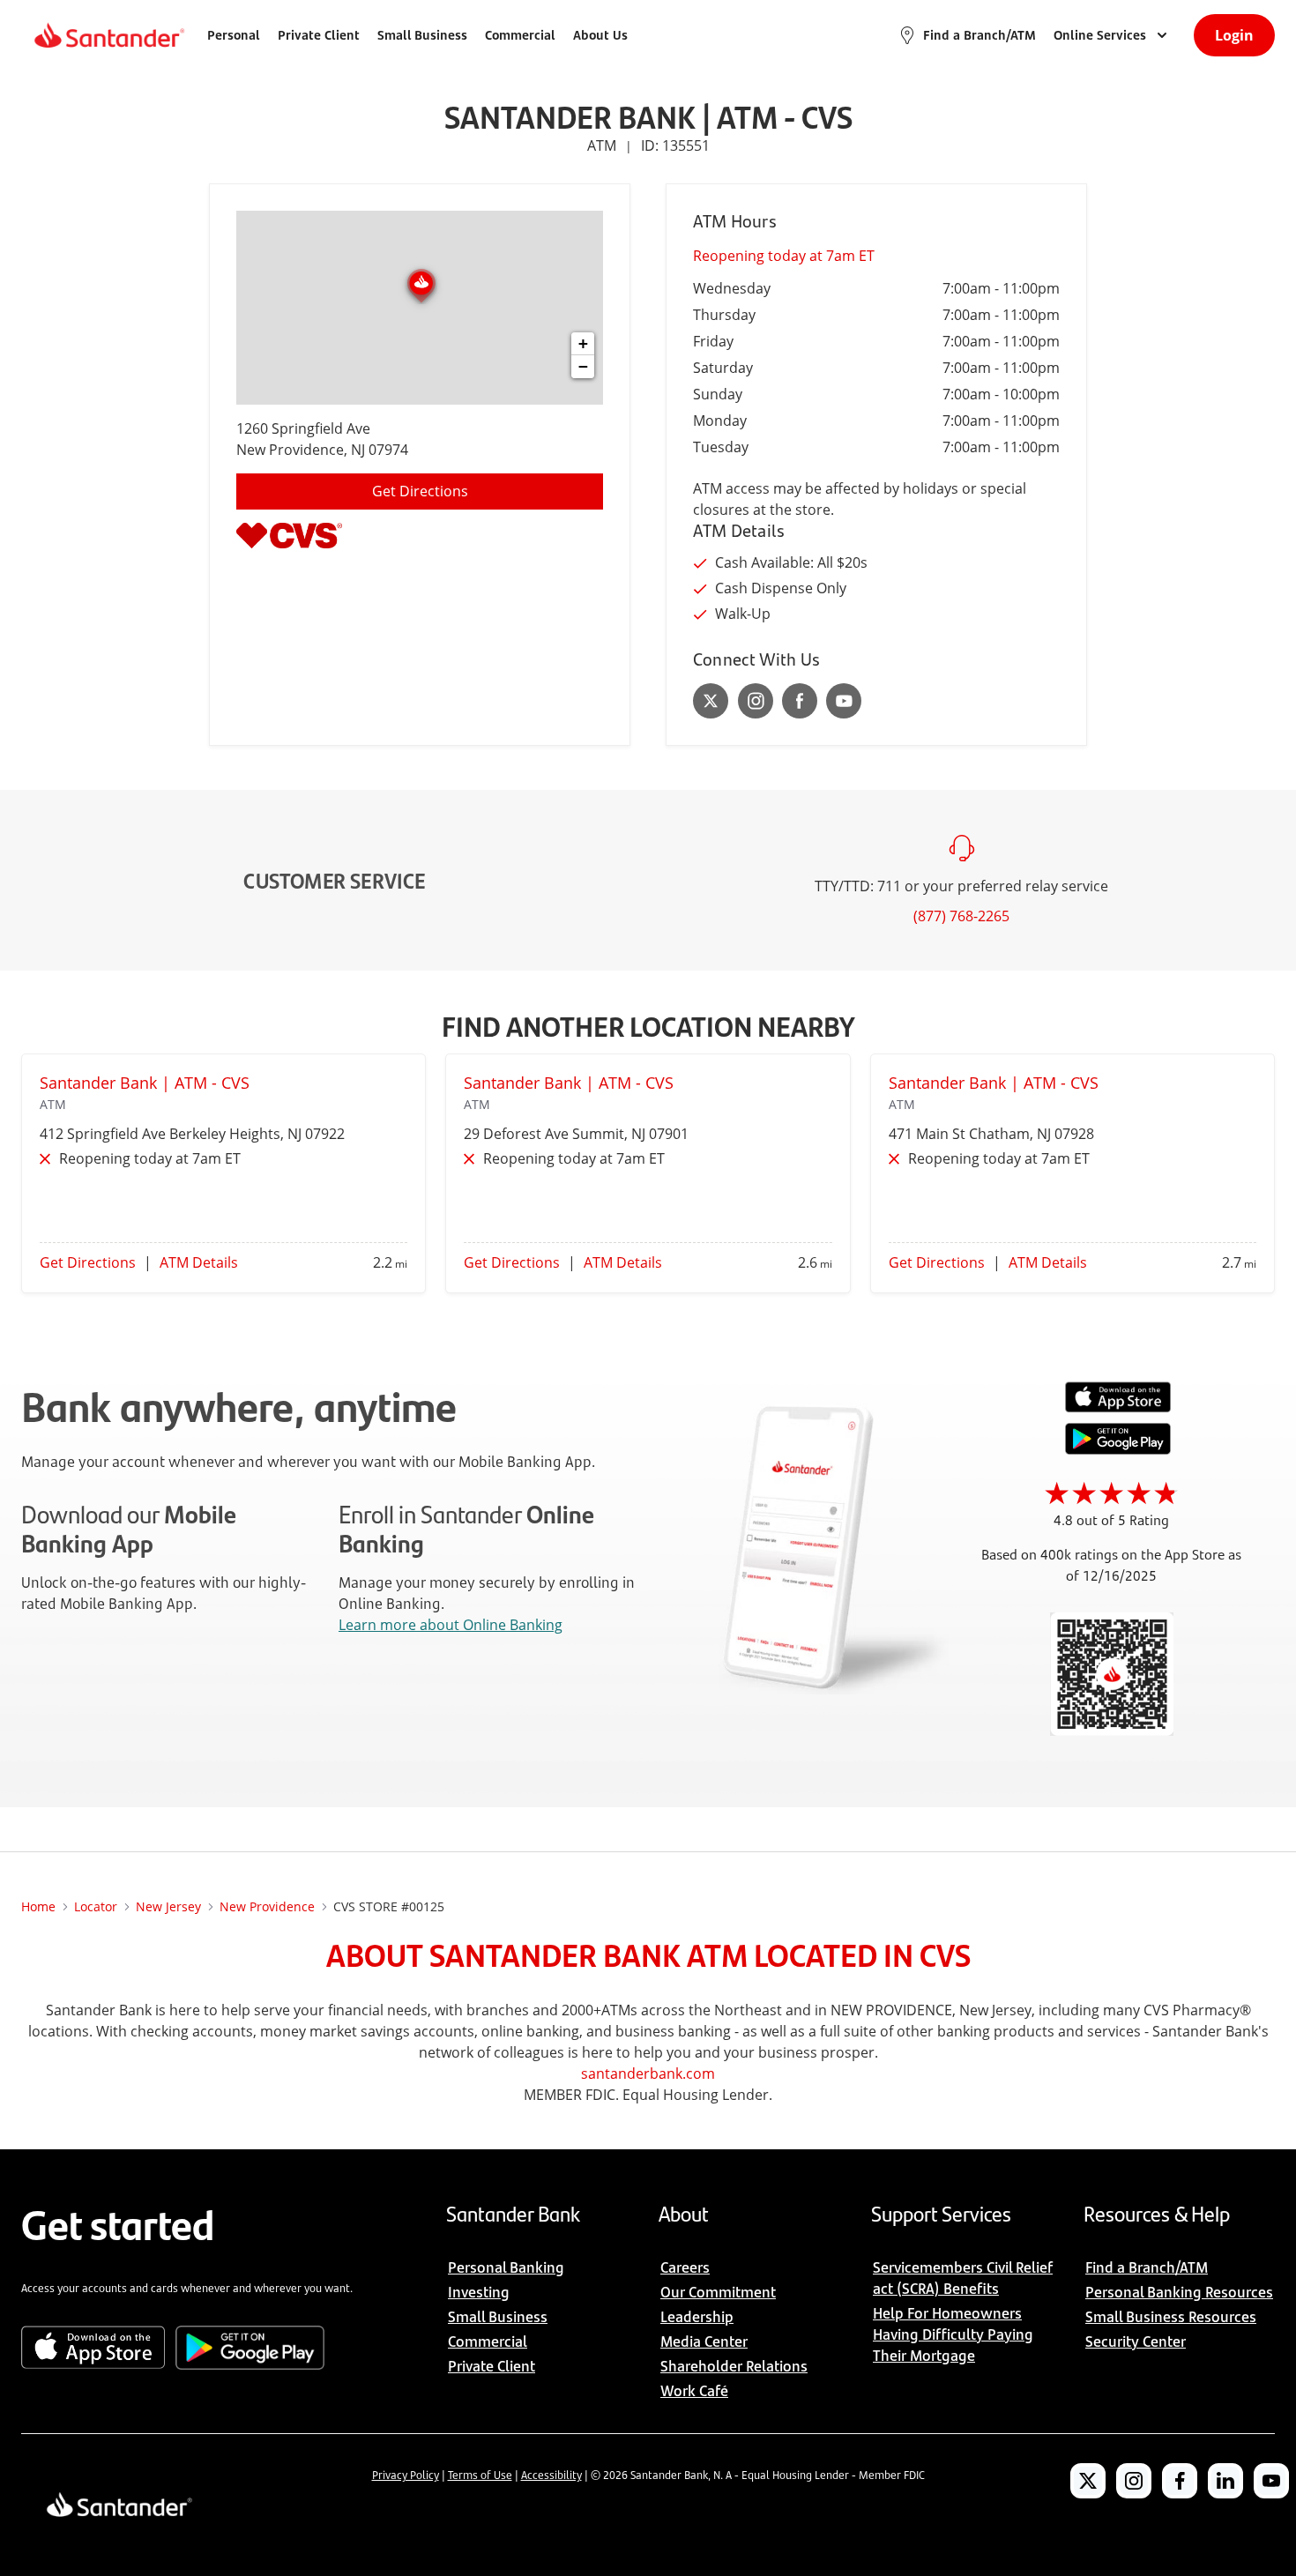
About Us (600, 35)
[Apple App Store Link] (1118, 1408)
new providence (267, 1906)
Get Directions (420, 491)
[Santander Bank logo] (108, 35)
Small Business (422, 35)
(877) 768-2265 (961, 916)
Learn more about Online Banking (451, 1625)
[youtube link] (844, 701)
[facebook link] (800, 701)
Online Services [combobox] (1100, 35)
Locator (96, 1906)
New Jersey (168, 1906)
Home (38, 1906)
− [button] (583, 366)
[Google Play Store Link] (1118, 1449)
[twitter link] (711, 701)
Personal (234, 35)
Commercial (520, 35)
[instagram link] (756, 701)
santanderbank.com (648, 2073)
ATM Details (199, 1262)
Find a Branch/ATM (979, 35)
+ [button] (583, 343)
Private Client (319, 35)
